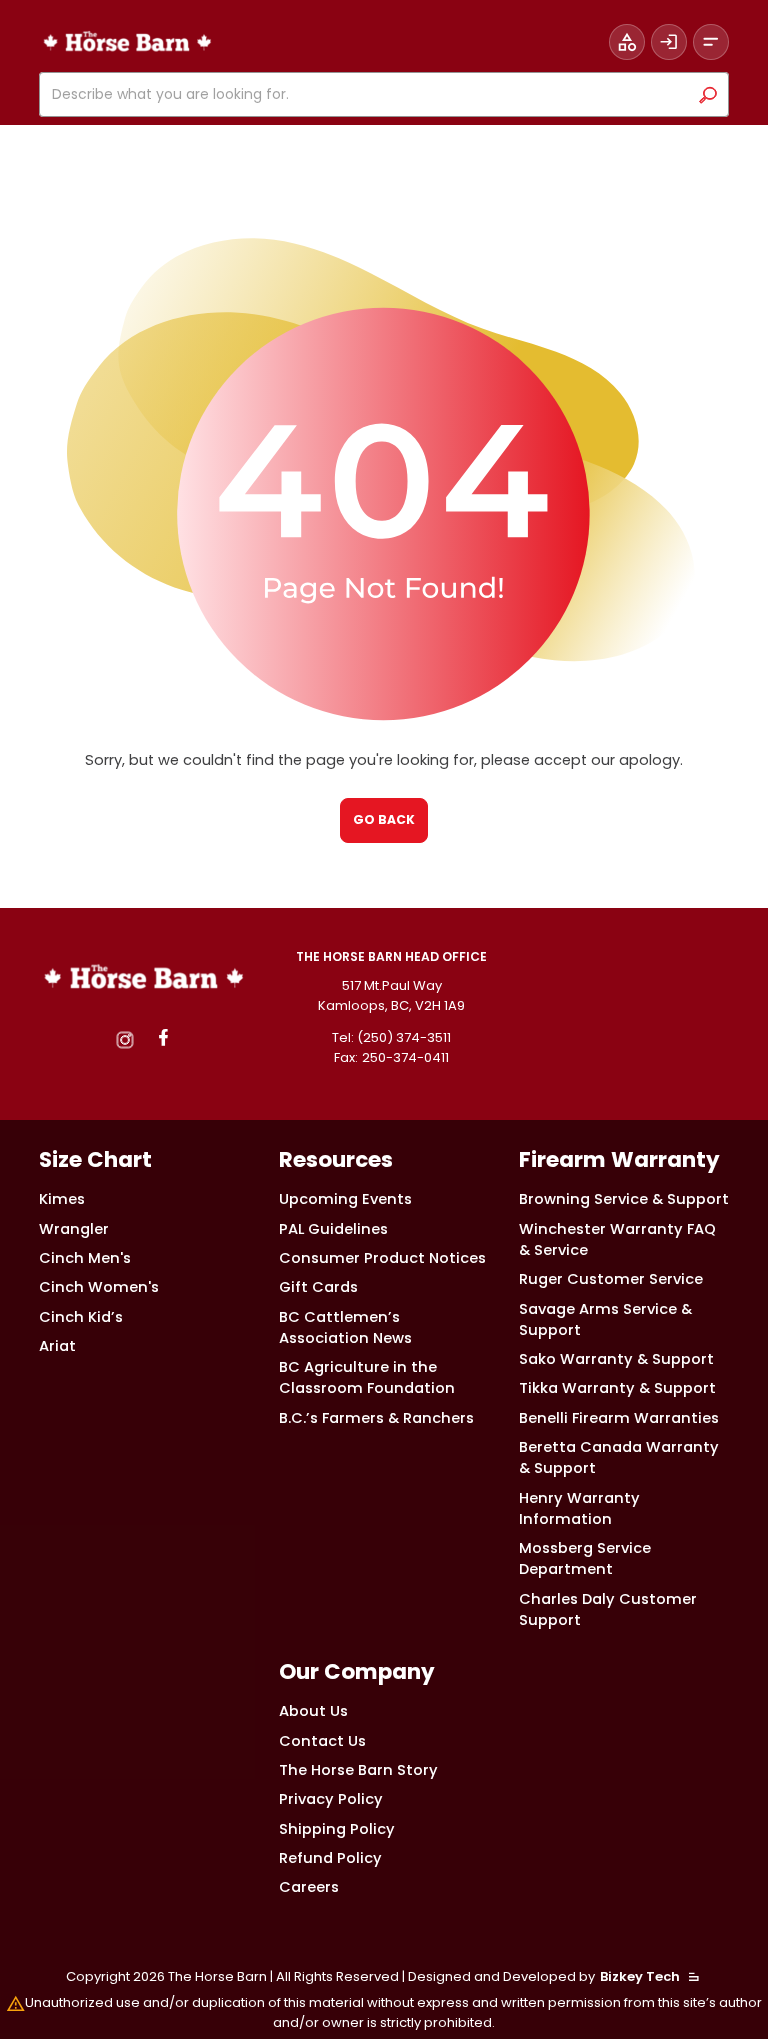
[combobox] (368, 94)
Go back (384, 819)
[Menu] (711, 42)
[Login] (669, 42)
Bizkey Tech (640, 1976)
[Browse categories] (627, 42)
